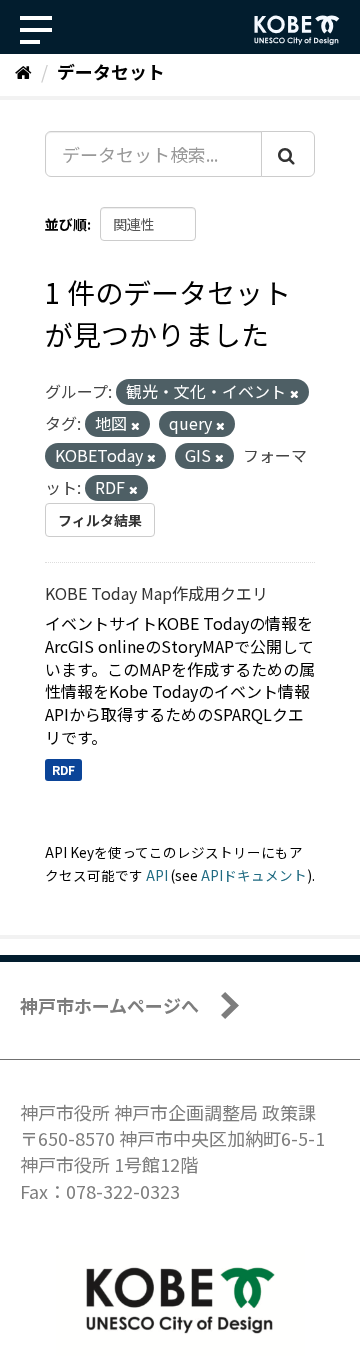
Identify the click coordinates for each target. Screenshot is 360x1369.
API (157, 875)
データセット (111, 71)
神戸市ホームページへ (109, 1005)
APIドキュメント (254, 875)
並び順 (66, 224)
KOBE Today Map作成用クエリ (156, 593)
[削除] (294, 393)
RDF (63, 769)
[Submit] (288, 154)
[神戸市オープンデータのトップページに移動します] (297, 30)
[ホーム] (23, 71)
